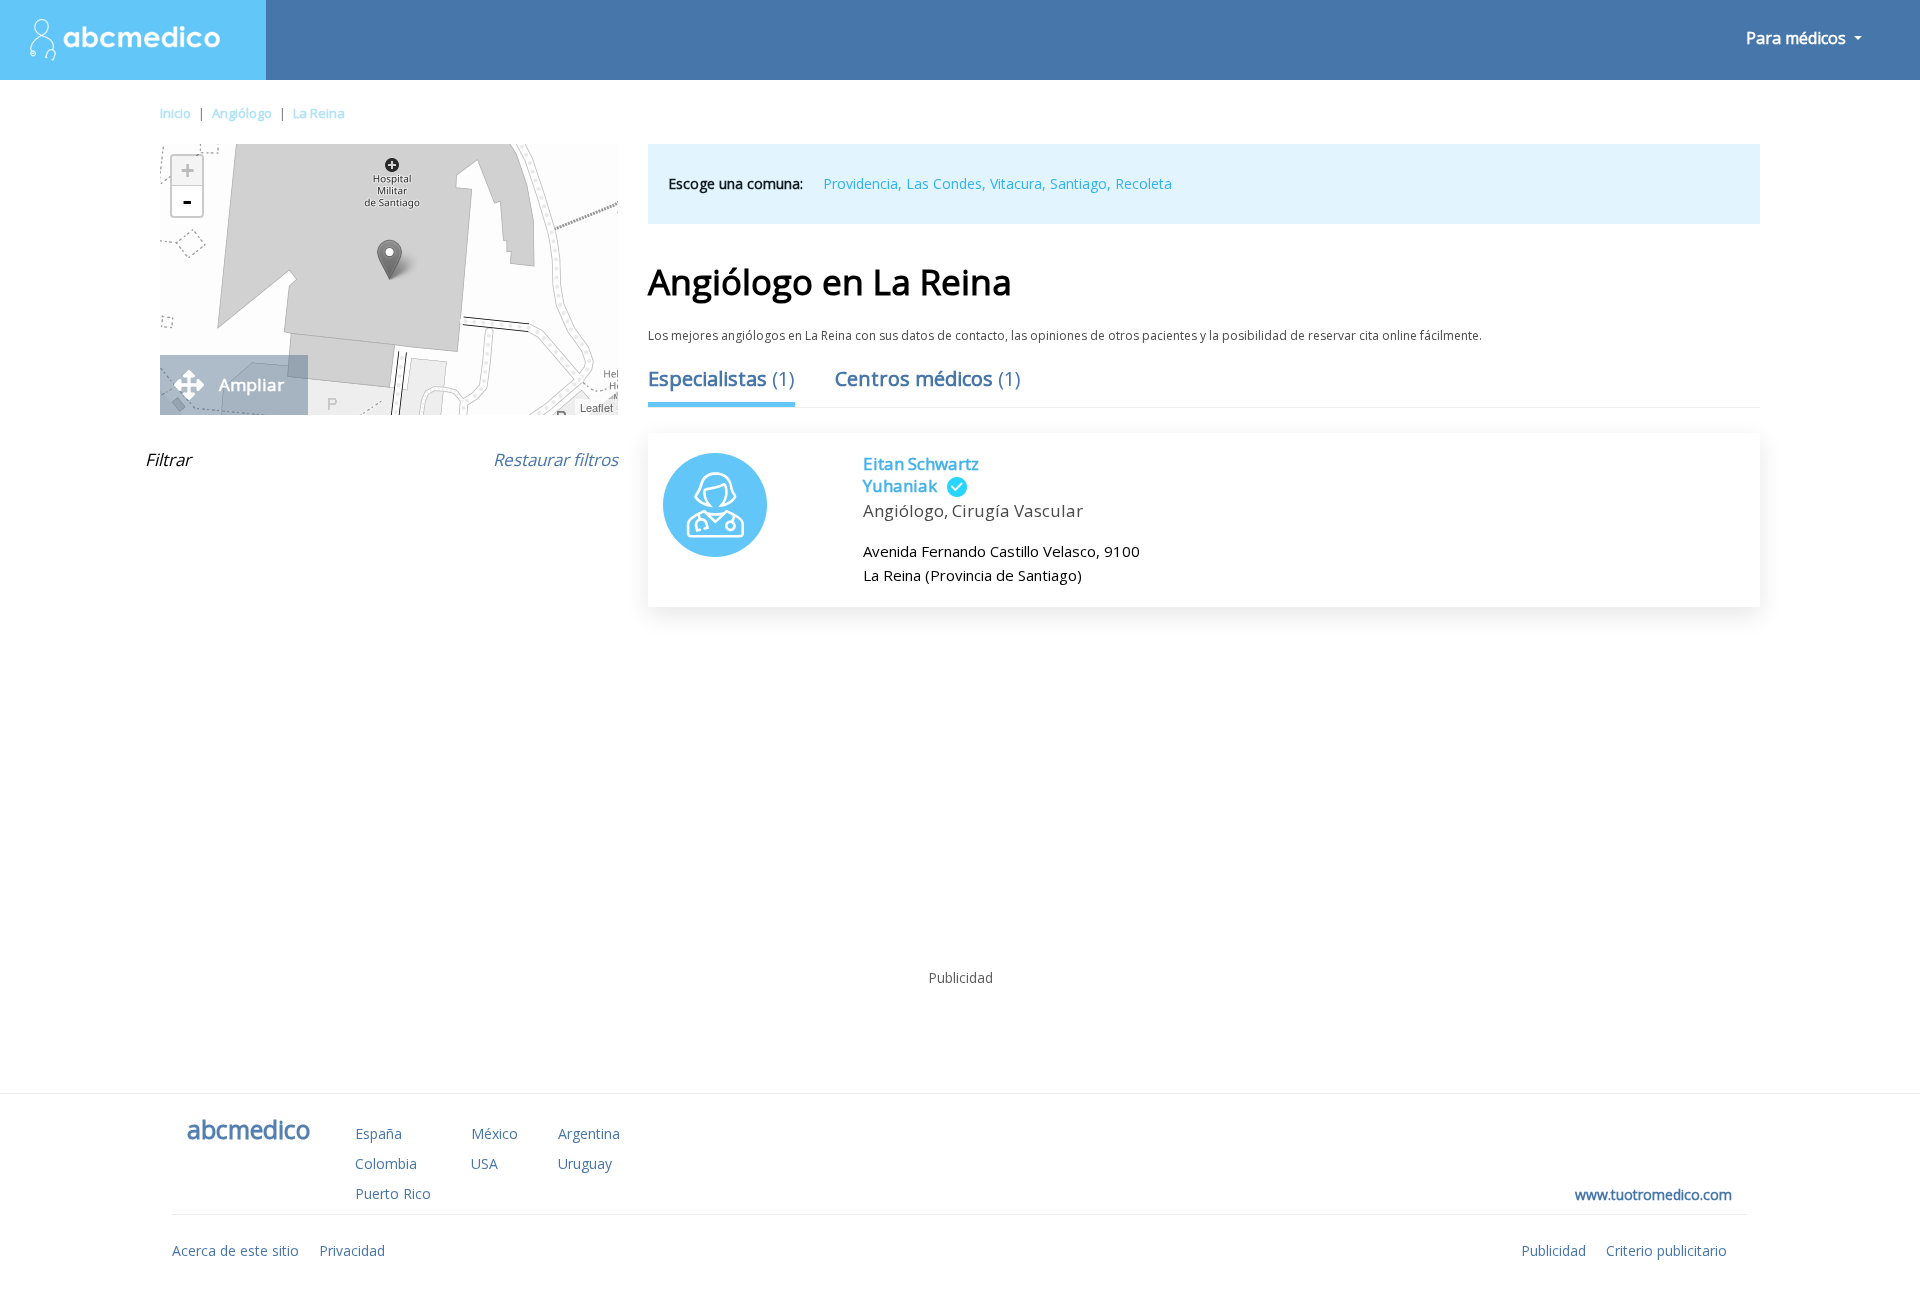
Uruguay (585, 1163)
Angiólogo (242, 113)
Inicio (175, 113)
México (494, 1133)
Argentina (589, 1133)
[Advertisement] (960, 812)
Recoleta (1143, 183)
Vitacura (1016, 183)
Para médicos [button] (1798, 38)
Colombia (386, 1163)
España (378, 1133)
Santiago (1078, 183)
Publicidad (1553, 1250)
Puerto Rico (393, 1193)
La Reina (319, 113)
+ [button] (187, 170)
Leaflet (596, 407)
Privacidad (352, 1250)
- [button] (187, 201)
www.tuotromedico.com (1653, 1194)
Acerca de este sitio (235, 1250)
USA (484, 1163)
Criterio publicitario (1666, 1250)
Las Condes (944, 183)
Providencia (860, 183)
